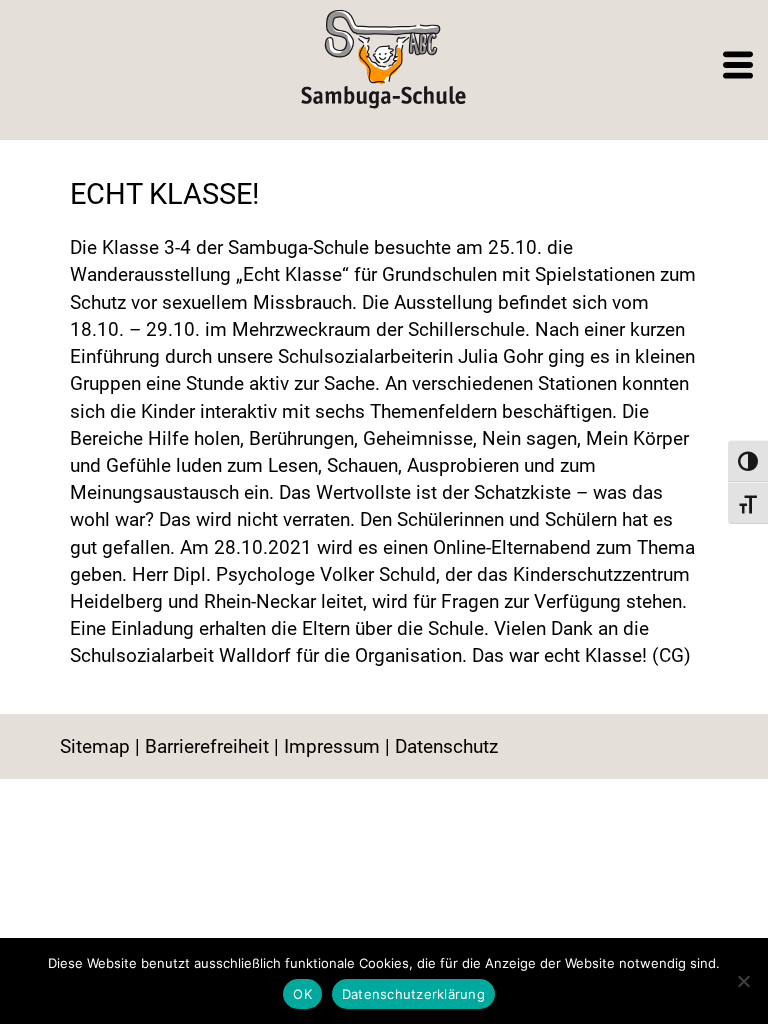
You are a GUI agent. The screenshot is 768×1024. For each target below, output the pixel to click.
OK (302, 994)
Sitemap (95, 746)
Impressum (332, 746)
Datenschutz (446, 746)
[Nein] (743, 981)
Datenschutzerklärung (413, 994)
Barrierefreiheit (207, 746)
